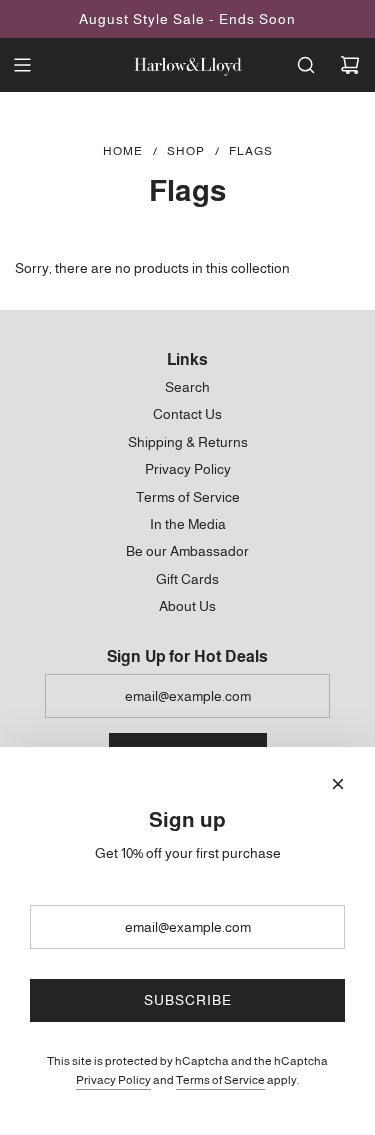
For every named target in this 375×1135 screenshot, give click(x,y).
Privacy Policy (113, 1080)
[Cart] (350, 65)
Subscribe (188, 1000)
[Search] (306, 65)
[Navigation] (22, 65)
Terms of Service (220, 1080)
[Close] (338, 784)
